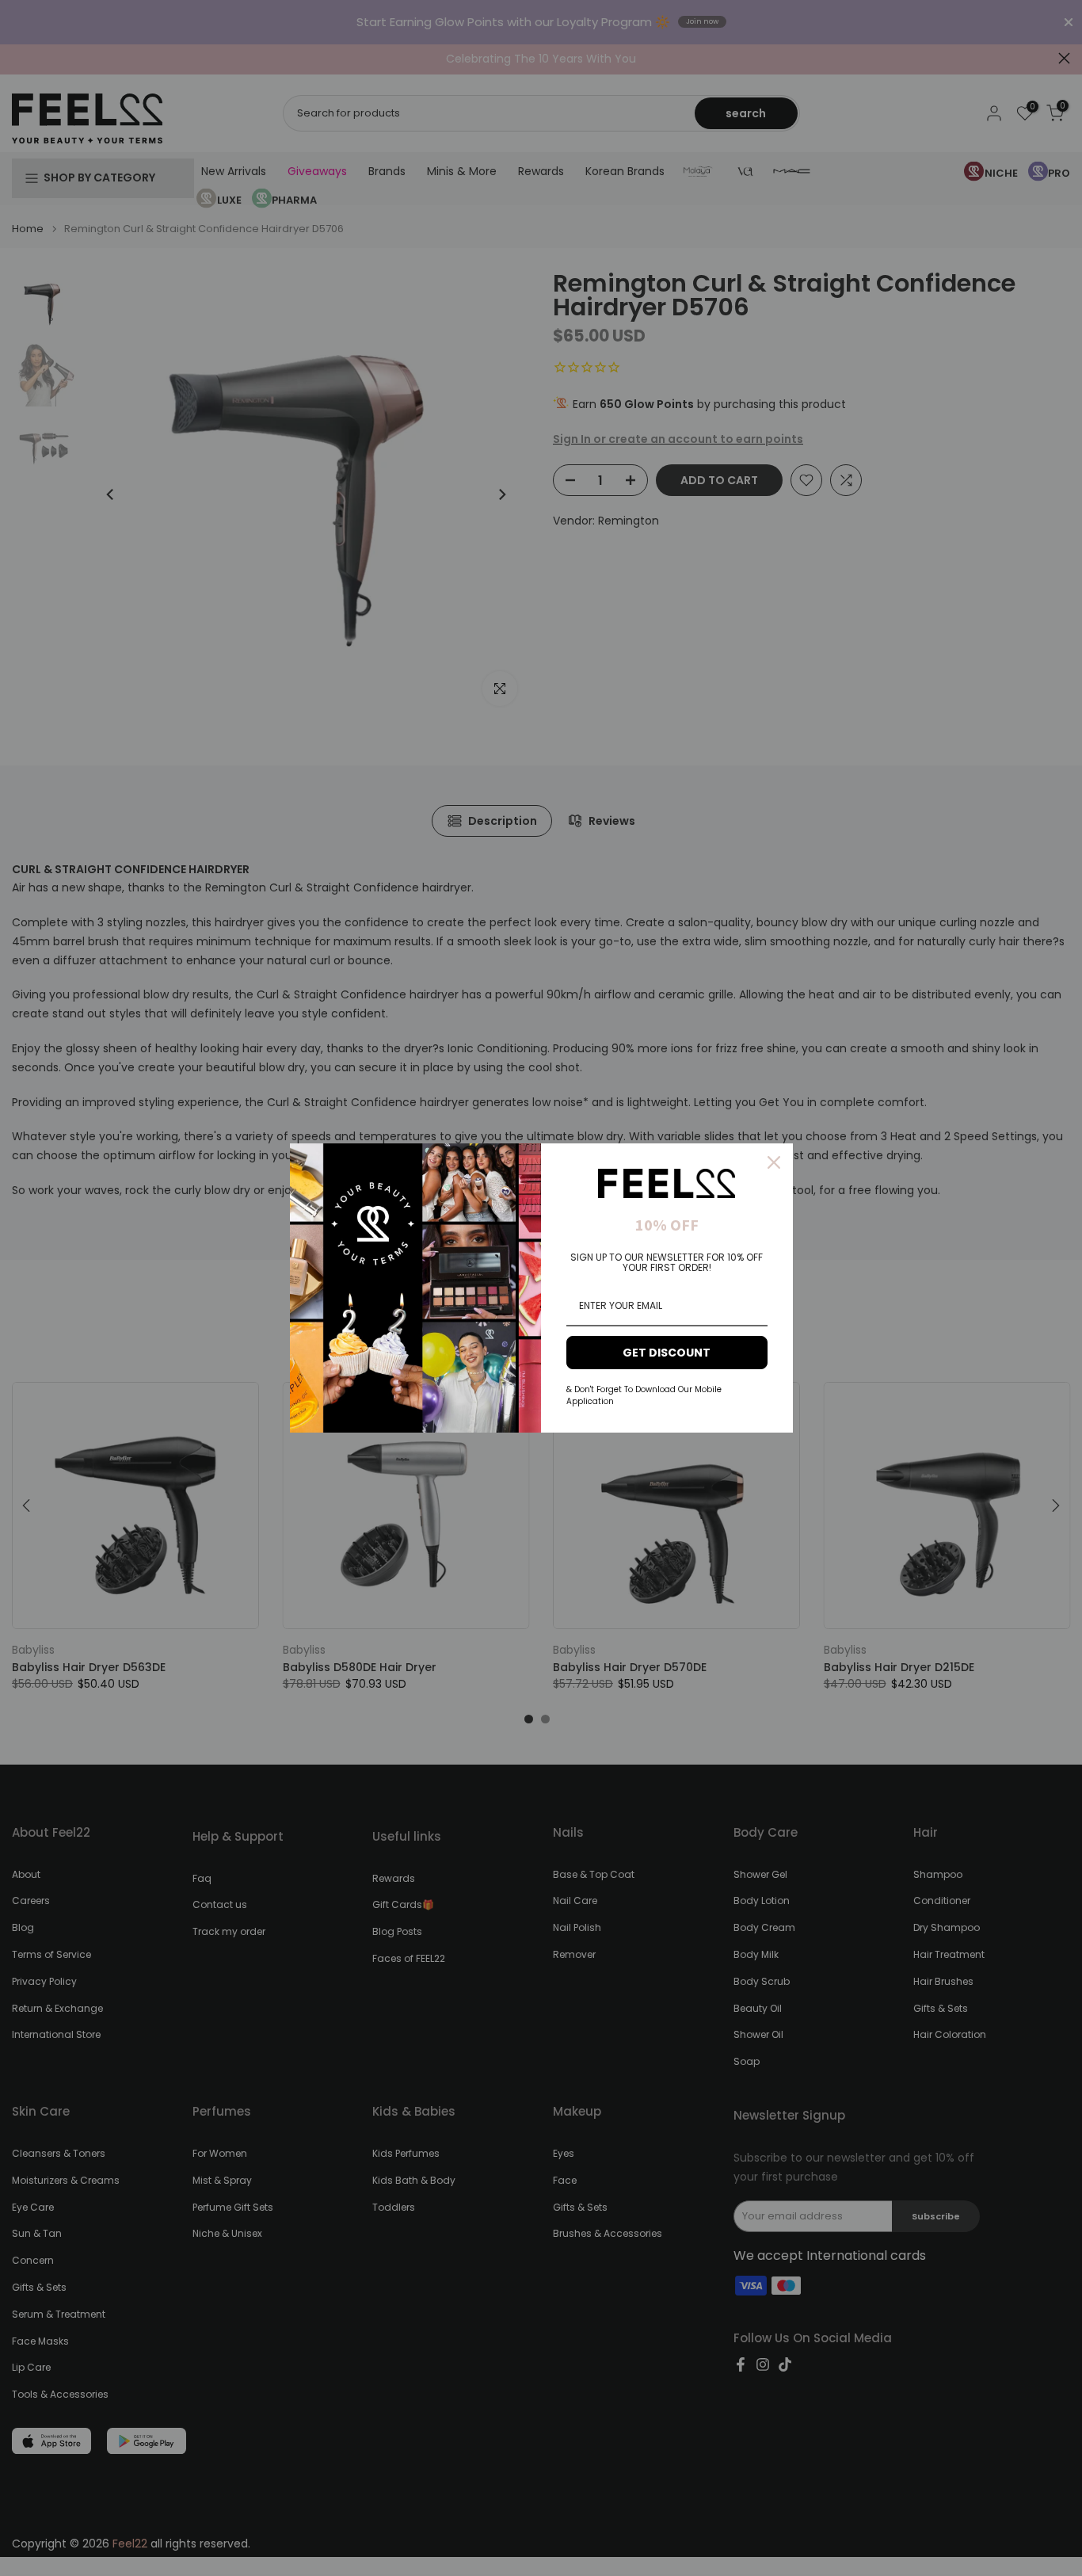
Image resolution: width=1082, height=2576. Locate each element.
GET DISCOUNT (667, 1353)
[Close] (774, 1162)
